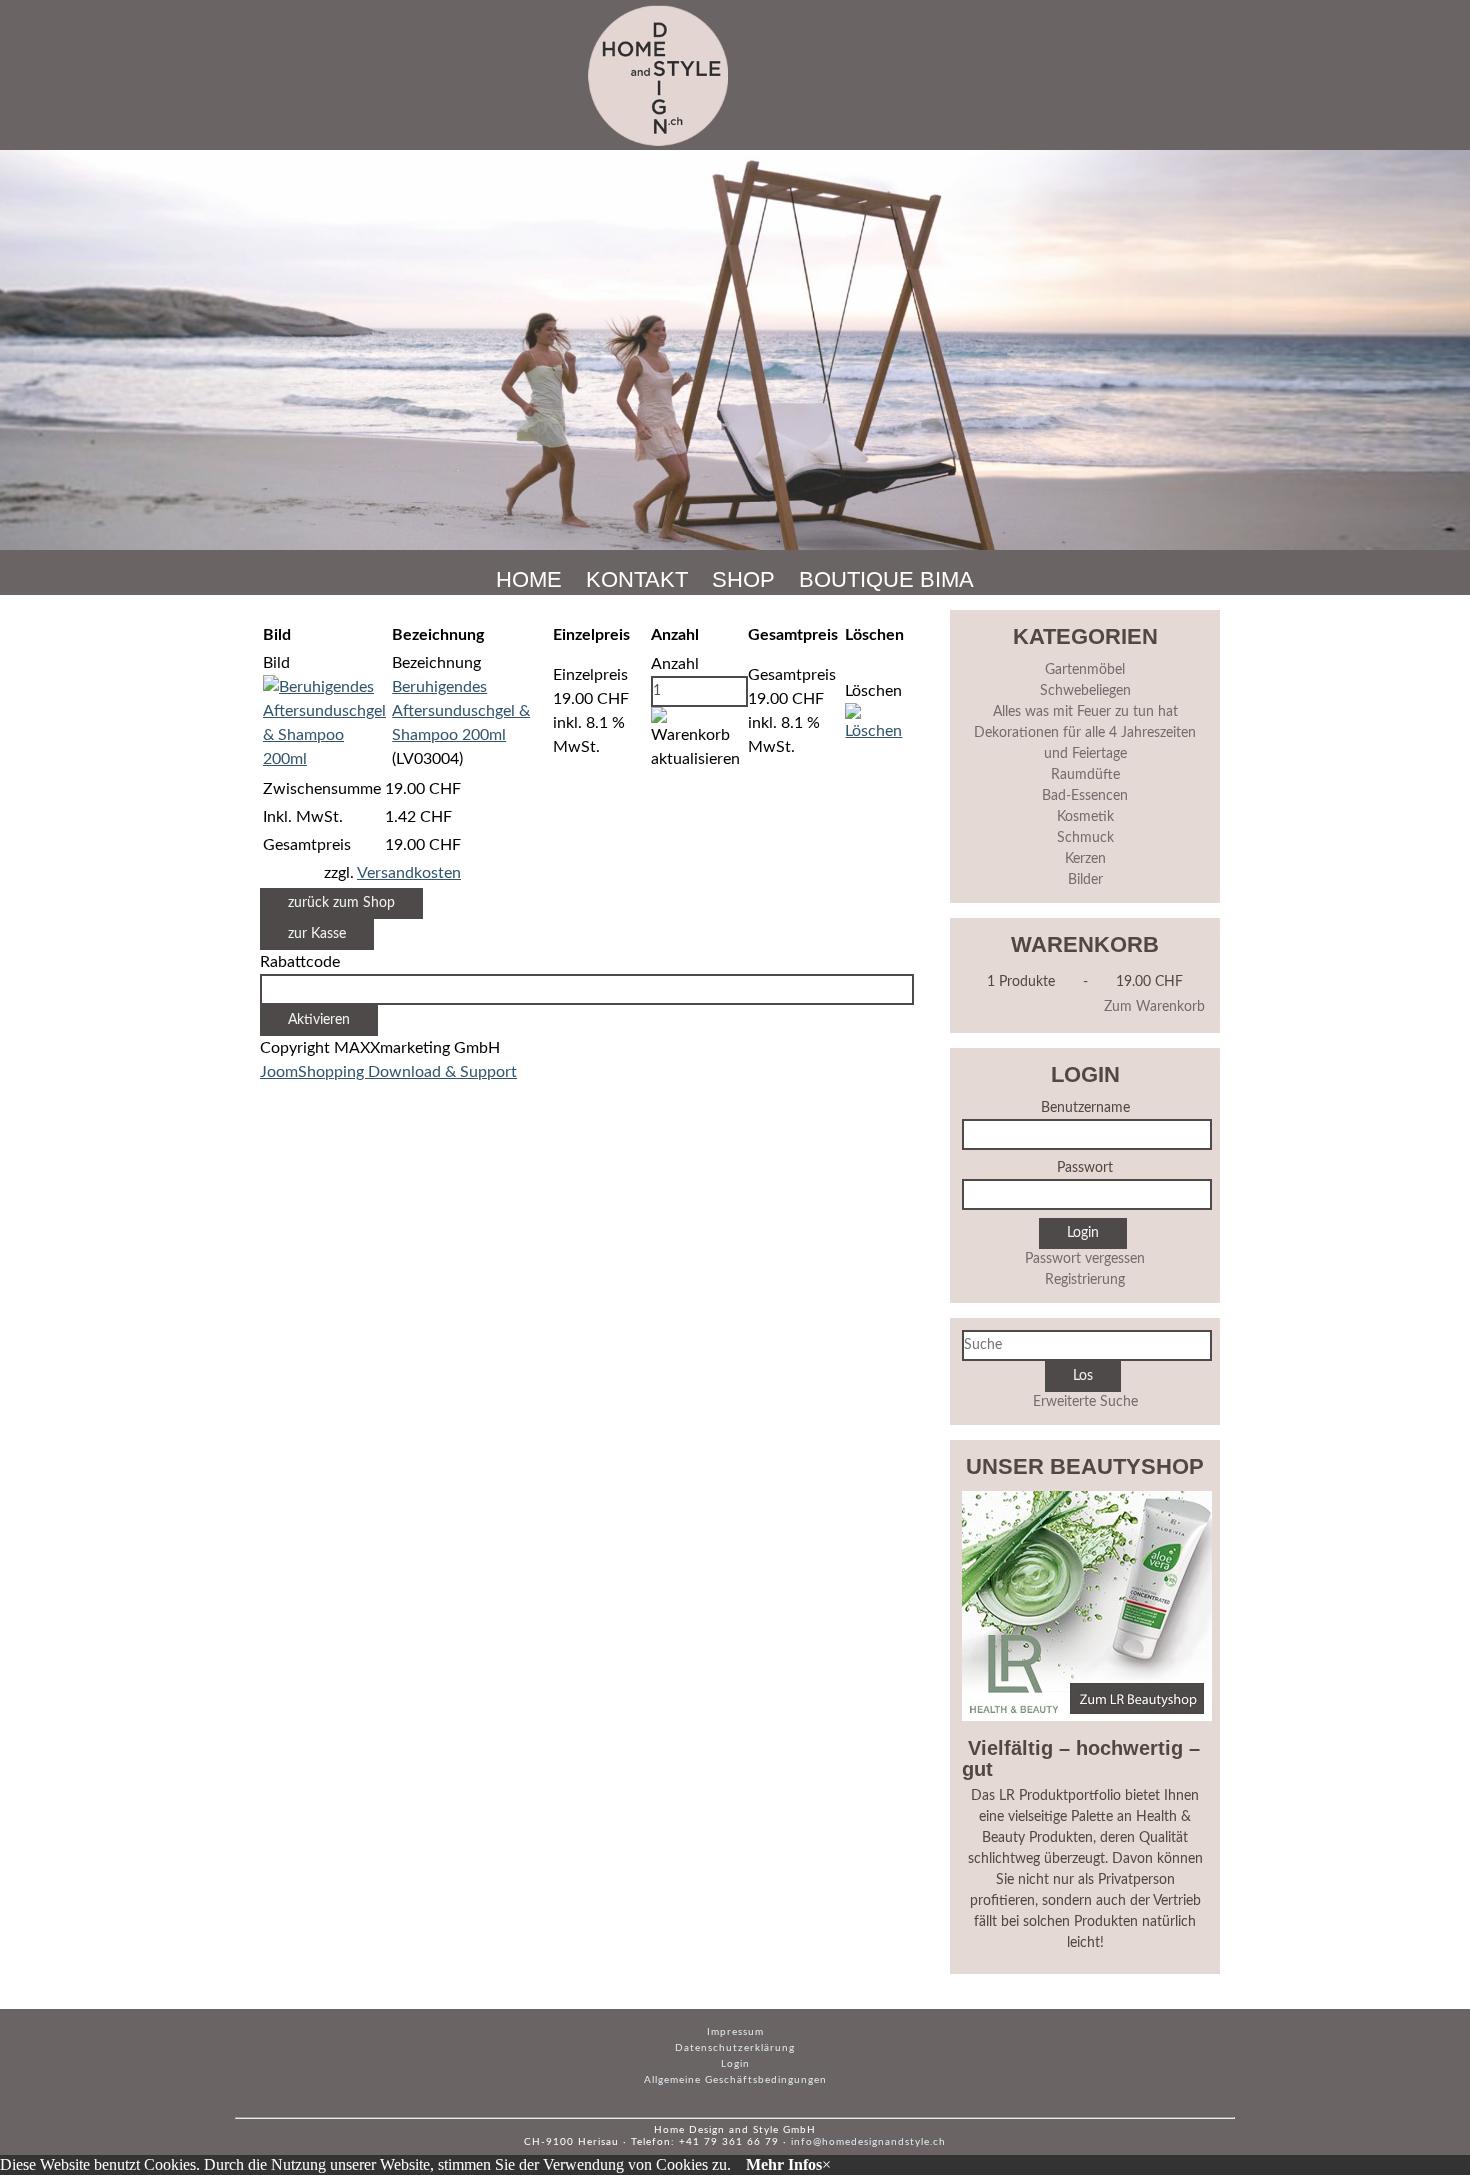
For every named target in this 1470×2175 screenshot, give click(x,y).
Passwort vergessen (1085, 1259)
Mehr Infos (784, 2164)
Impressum (735, 2032)
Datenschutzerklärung (735, 2048)
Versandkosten (409, 873)
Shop (743, 579)
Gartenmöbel (1085, 670)
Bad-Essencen (1085, 796)
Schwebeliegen (1085, 691)
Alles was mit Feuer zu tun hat (1085, 712)
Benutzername (1085, 1108)
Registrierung (1085, 1280)
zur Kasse (317, 934)
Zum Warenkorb (1154, 1007)
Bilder (1085, 880)
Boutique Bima (886, 579)
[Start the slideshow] (1409, 350)
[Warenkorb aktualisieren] (697, 739)
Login (735, 2064)
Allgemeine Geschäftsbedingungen (735, 2080)
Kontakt (637, 579)
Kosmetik (1085, 817)
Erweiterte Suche (1085, 1402)
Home (529, 579)
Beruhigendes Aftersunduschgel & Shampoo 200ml (461, 711)
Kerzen (1085, 859)
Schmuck (1085, 838)
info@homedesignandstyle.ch (868, 2142)
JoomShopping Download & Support (388, 1072)
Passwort (1085, 1168)
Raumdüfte (1085, 775)
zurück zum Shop (341, 903)
